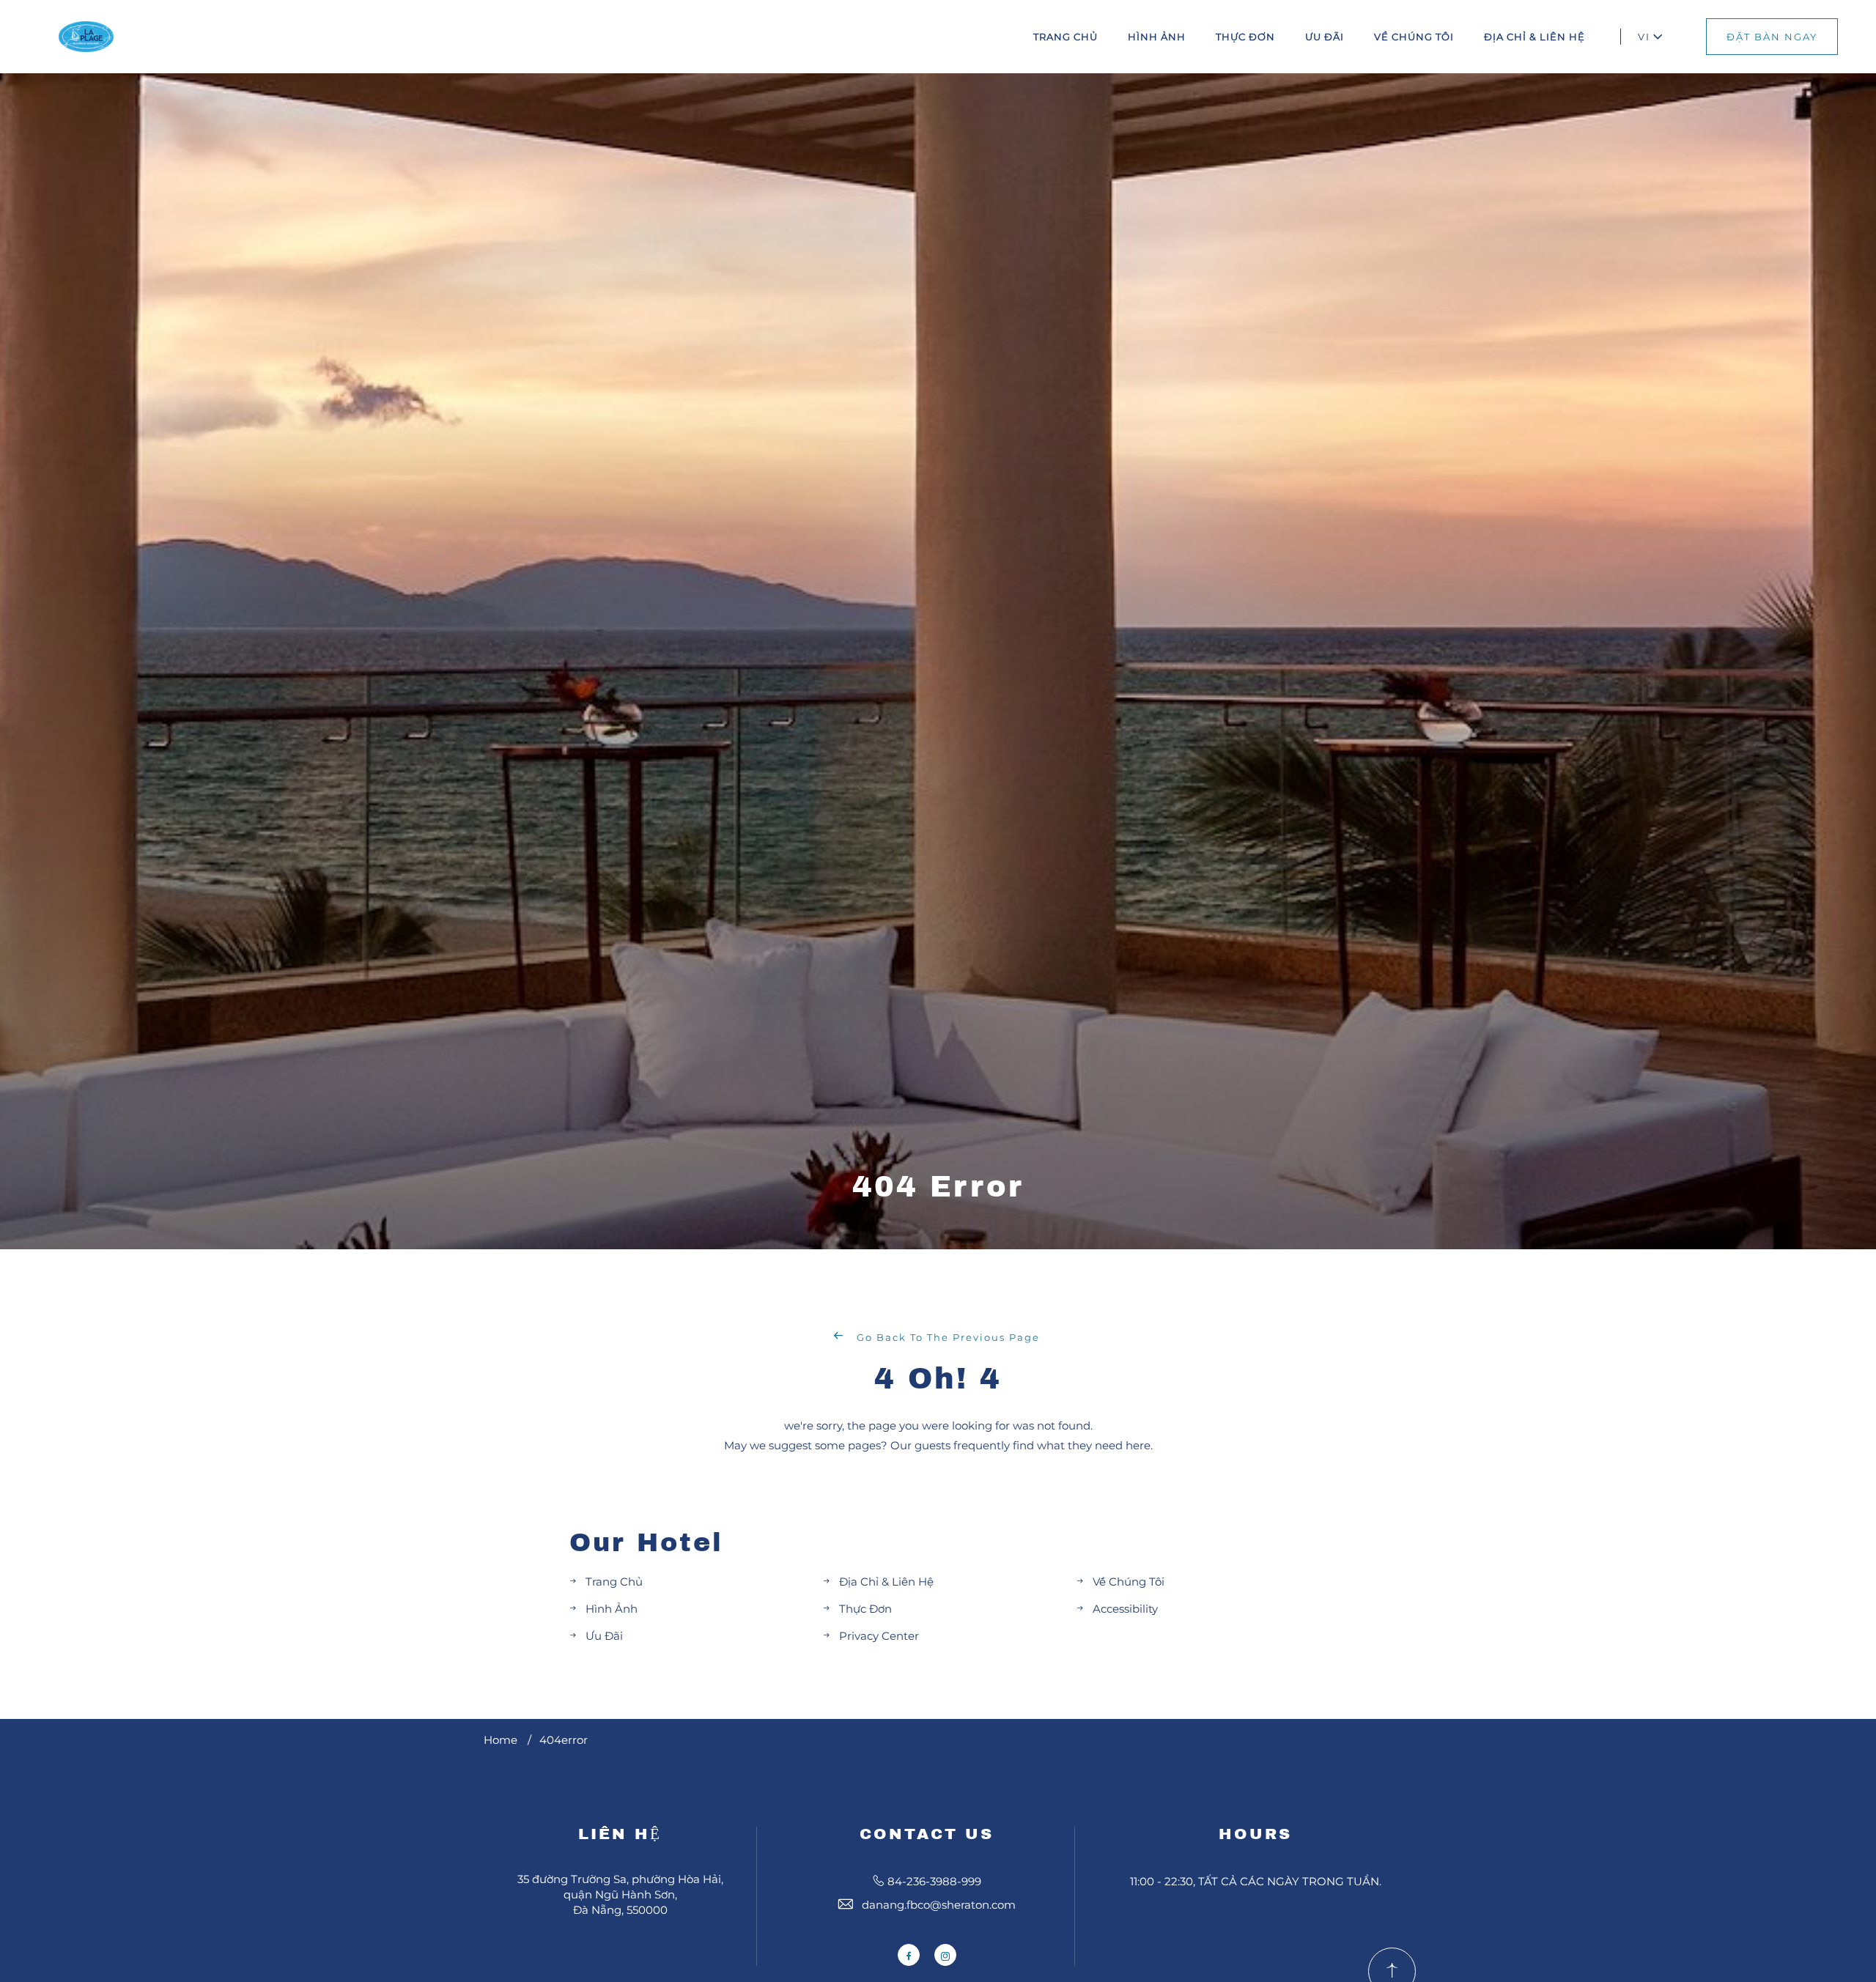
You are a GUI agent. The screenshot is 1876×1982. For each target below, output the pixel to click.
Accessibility (1125, 1609)
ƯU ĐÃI (1325, 37)
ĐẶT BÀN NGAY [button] (1772, 37)
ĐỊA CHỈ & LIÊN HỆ (1535, 37)
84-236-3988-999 (934, 1881)
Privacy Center (879, 1636)
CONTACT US (927, 1834)
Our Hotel (646, 1542)
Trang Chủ (614, 1582)
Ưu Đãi (604, 1636)
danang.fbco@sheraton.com (939, 1905)
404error (564, 1740)
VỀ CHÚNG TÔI (1414, 37)
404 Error (938, 1187)
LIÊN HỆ (620, 1834)
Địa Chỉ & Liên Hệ (886, 1582)
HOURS (1255, 1834)
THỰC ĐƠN (1245, 37)
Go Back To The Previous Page (946, 1337)
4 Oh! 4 (938, 1379)
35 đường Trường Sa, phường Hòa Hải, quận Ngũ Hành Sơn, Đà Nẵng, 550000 (620, 1894)
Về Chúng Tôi (1129, 1582)
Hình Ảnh (612, 1609)
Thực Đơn (865, 1609)
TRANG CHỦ (1066, 37)
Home (501, 1740)
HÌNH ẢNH (1157, 37)
